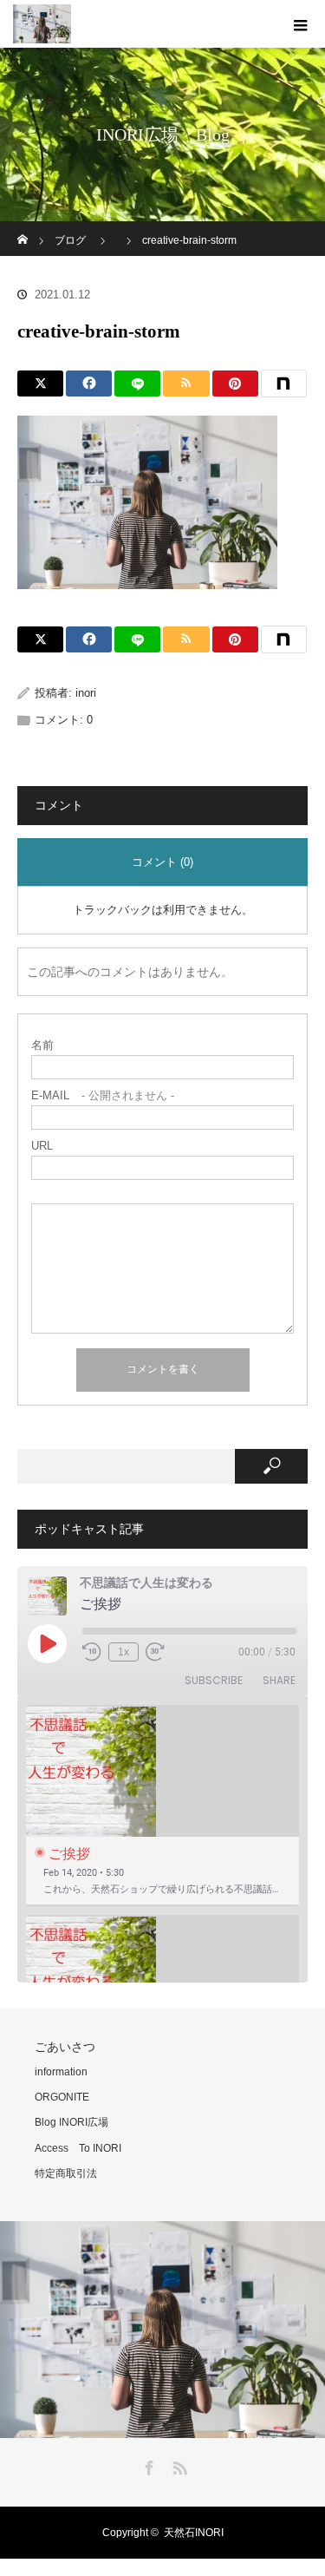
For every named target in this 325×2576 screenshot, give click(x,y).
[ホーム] (23, 228)
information (61, 2072)
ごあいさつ (65, 2047)
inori (86, 693)
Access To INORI (78, 2148)
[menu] (301, 24)
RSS (178, 2465)
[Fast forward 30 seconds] (155, 1652)
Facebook (147, 2465)
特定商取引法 (66, 2173)
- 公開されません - (103, 1095)
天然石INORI (194, 2533)
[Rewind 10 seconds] (92, 1652)
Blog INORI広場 (71, 2122)
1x (123, 1652)
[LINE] (137, 383)
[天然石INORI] (162, 2426)
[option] (162, 1806)
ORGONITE (62, 2097)
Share (279, 1680)
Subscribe (214, 1680)
